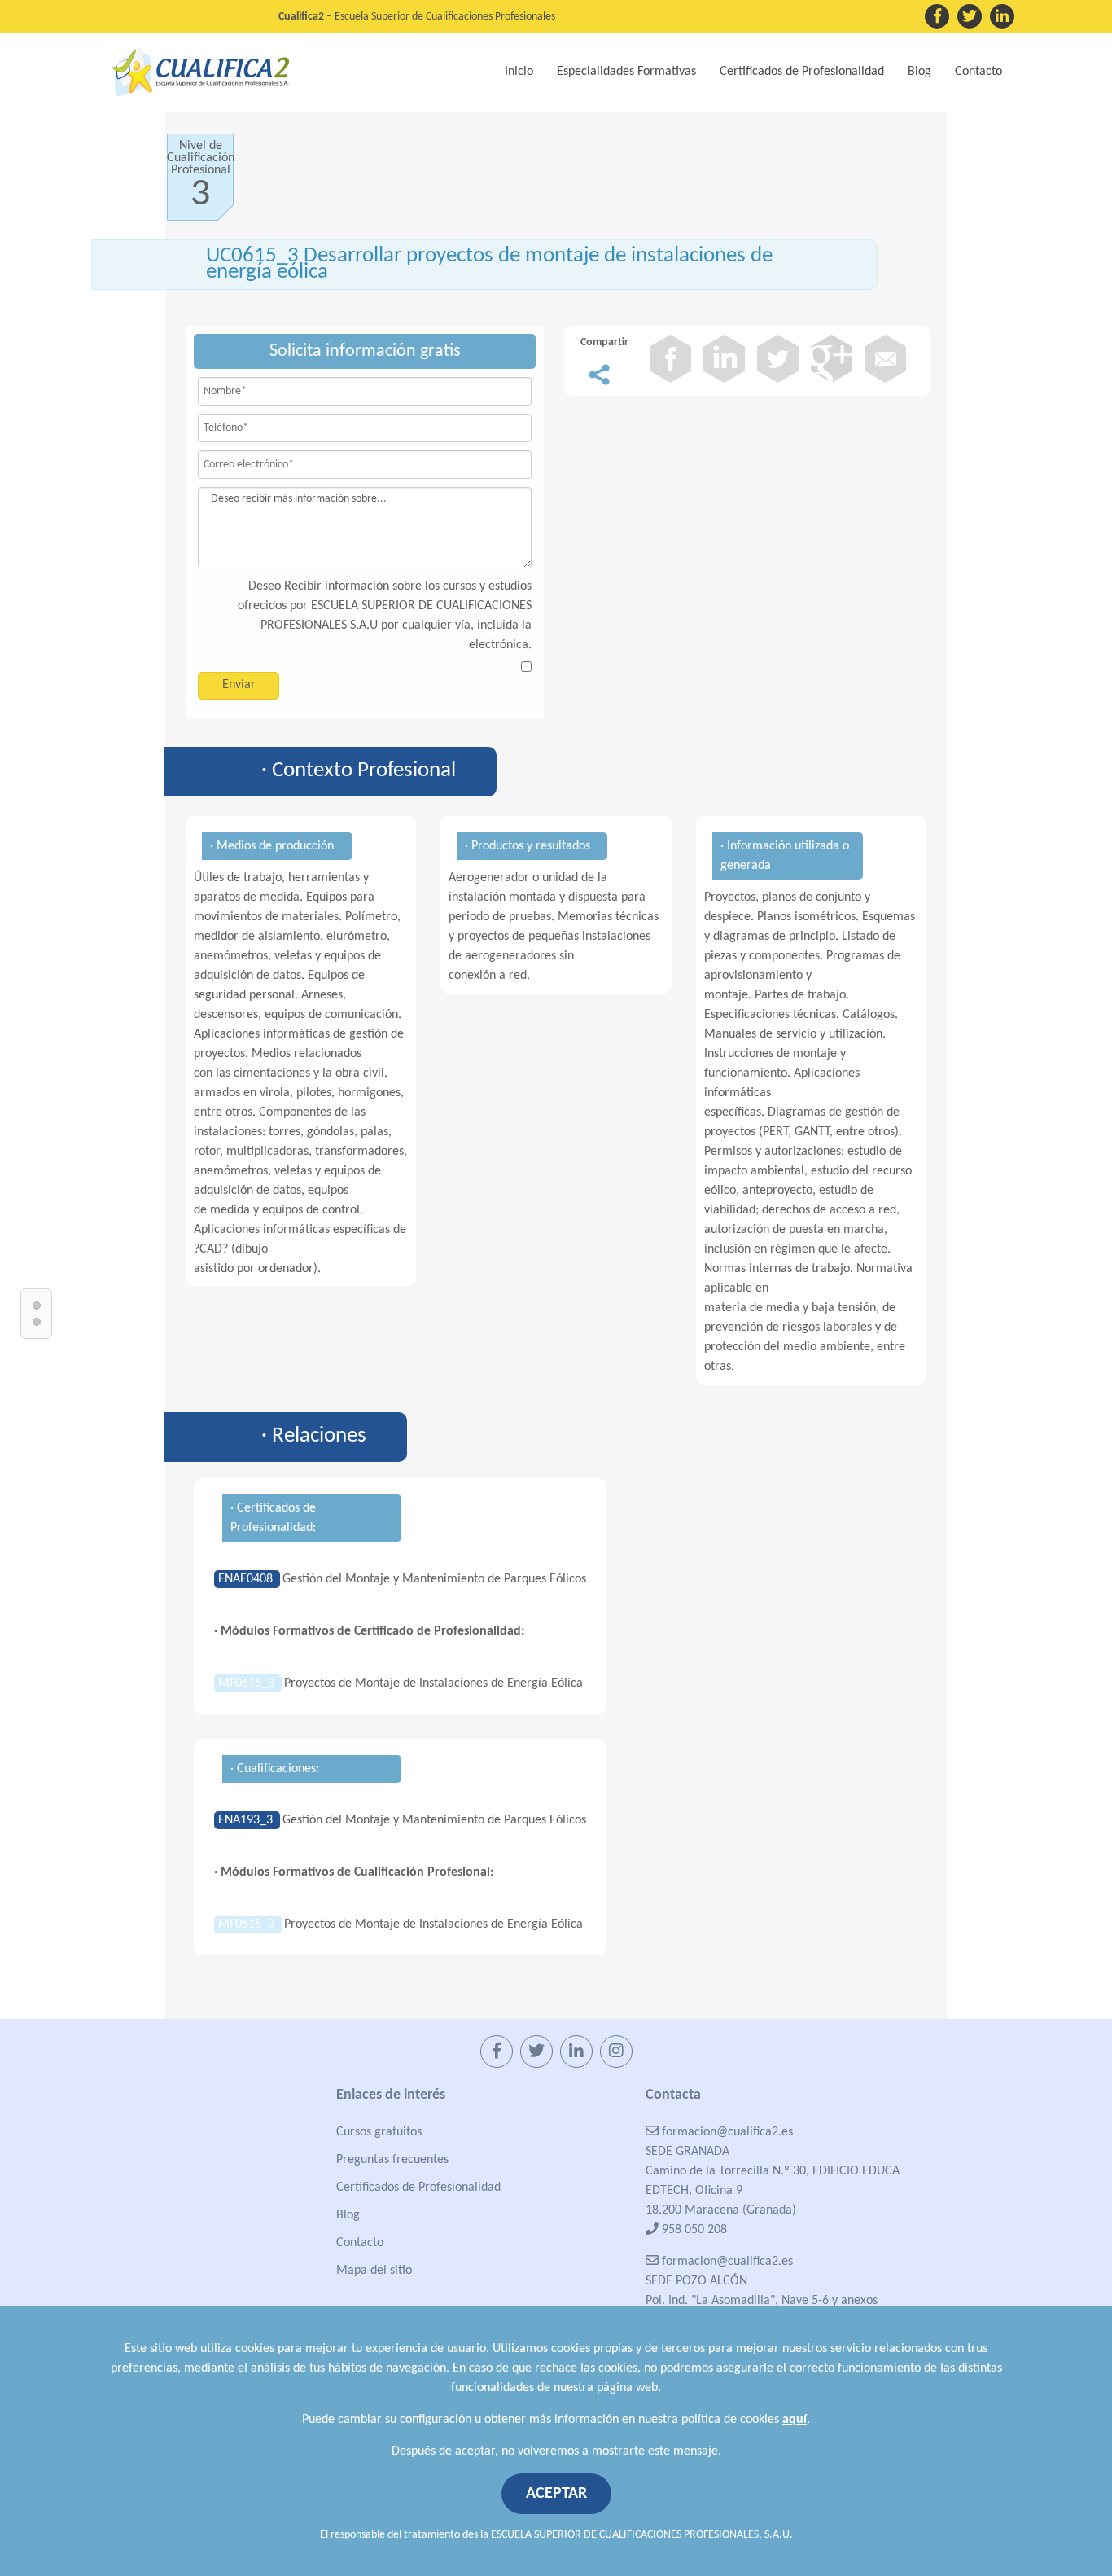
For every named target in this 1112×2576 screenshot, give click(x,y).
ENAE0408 (247, 1579)
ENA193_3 (247, 1820)
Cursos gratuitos (379, 2132)
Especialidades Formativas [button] (626, 72)
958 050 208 (693, 2230)
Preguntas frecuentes (392, 2160)
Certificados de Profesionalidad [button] (802, 72)
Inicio (519, 72)
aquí (795, 2420)
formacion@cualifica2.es (726, 2132)
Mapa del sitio (374, 2271)
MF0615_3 (248, 1683)
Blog (919, 72)
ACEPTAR (556, 2494)
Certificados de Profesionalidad (418, 2188)
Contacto (978, 72)
